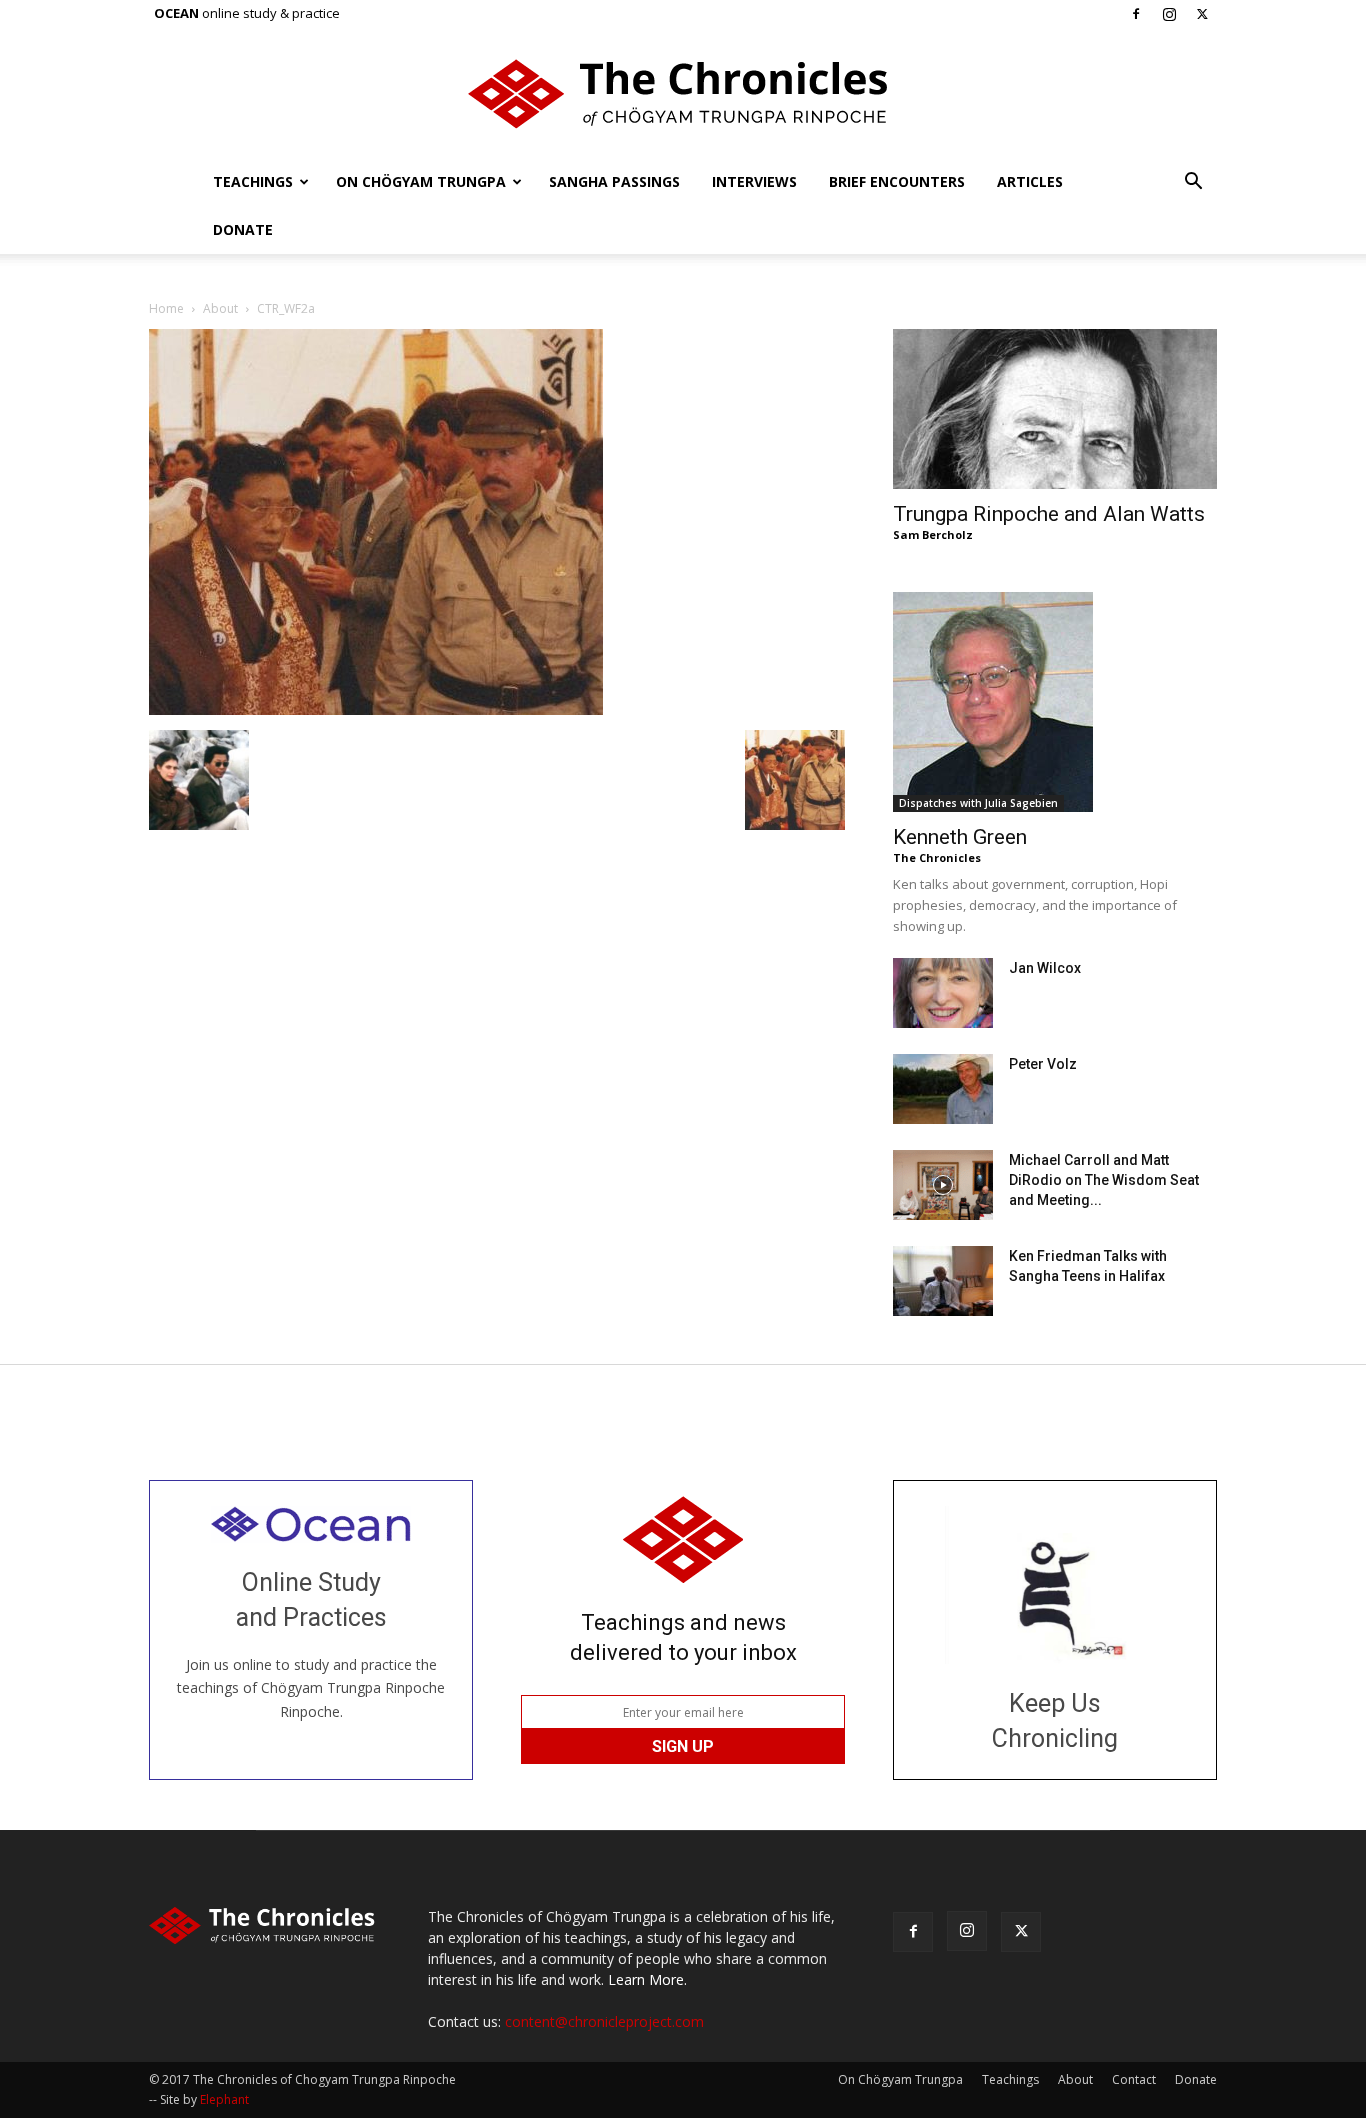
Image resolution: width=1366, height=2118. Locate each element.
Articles (1030, 181)
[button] (1193, 183)
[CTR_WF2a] (376, 709)
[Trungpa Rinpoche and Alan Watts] (1055, 409)
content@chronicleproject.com (604, 2021)
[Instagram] (1169, 14)
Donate (243, 229)
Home (166, 308)
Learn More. (647, 1979)
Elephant (224, 2099)
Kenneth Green (960, 837)
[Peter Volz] (943, 1089)
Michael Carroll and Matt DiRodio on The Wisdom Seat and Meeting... (1104, 1180)
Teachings (253, 181)
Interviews (754, 181)
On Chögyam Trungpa (421, 181)
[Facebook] (1136, 14)
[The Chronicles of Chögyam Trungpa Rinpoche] (683, 94)
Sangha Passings (614, 181)
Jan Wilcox (1045, 968)
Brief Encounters (897, 181)
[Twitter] (1202, 14)
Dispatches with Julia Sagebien (978, 803)
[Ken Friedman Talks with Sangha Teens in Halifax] (943, 1281)
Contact (1134, 2079)
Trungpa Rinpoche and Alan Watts (1049, 514)
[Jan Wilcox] (943, 993)
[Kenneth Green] (1055, 702)
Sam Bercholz (933, 534)
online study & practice (247, 13)
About (220, 308)
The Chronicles (937, 857)
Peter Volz (1043, 1064)
